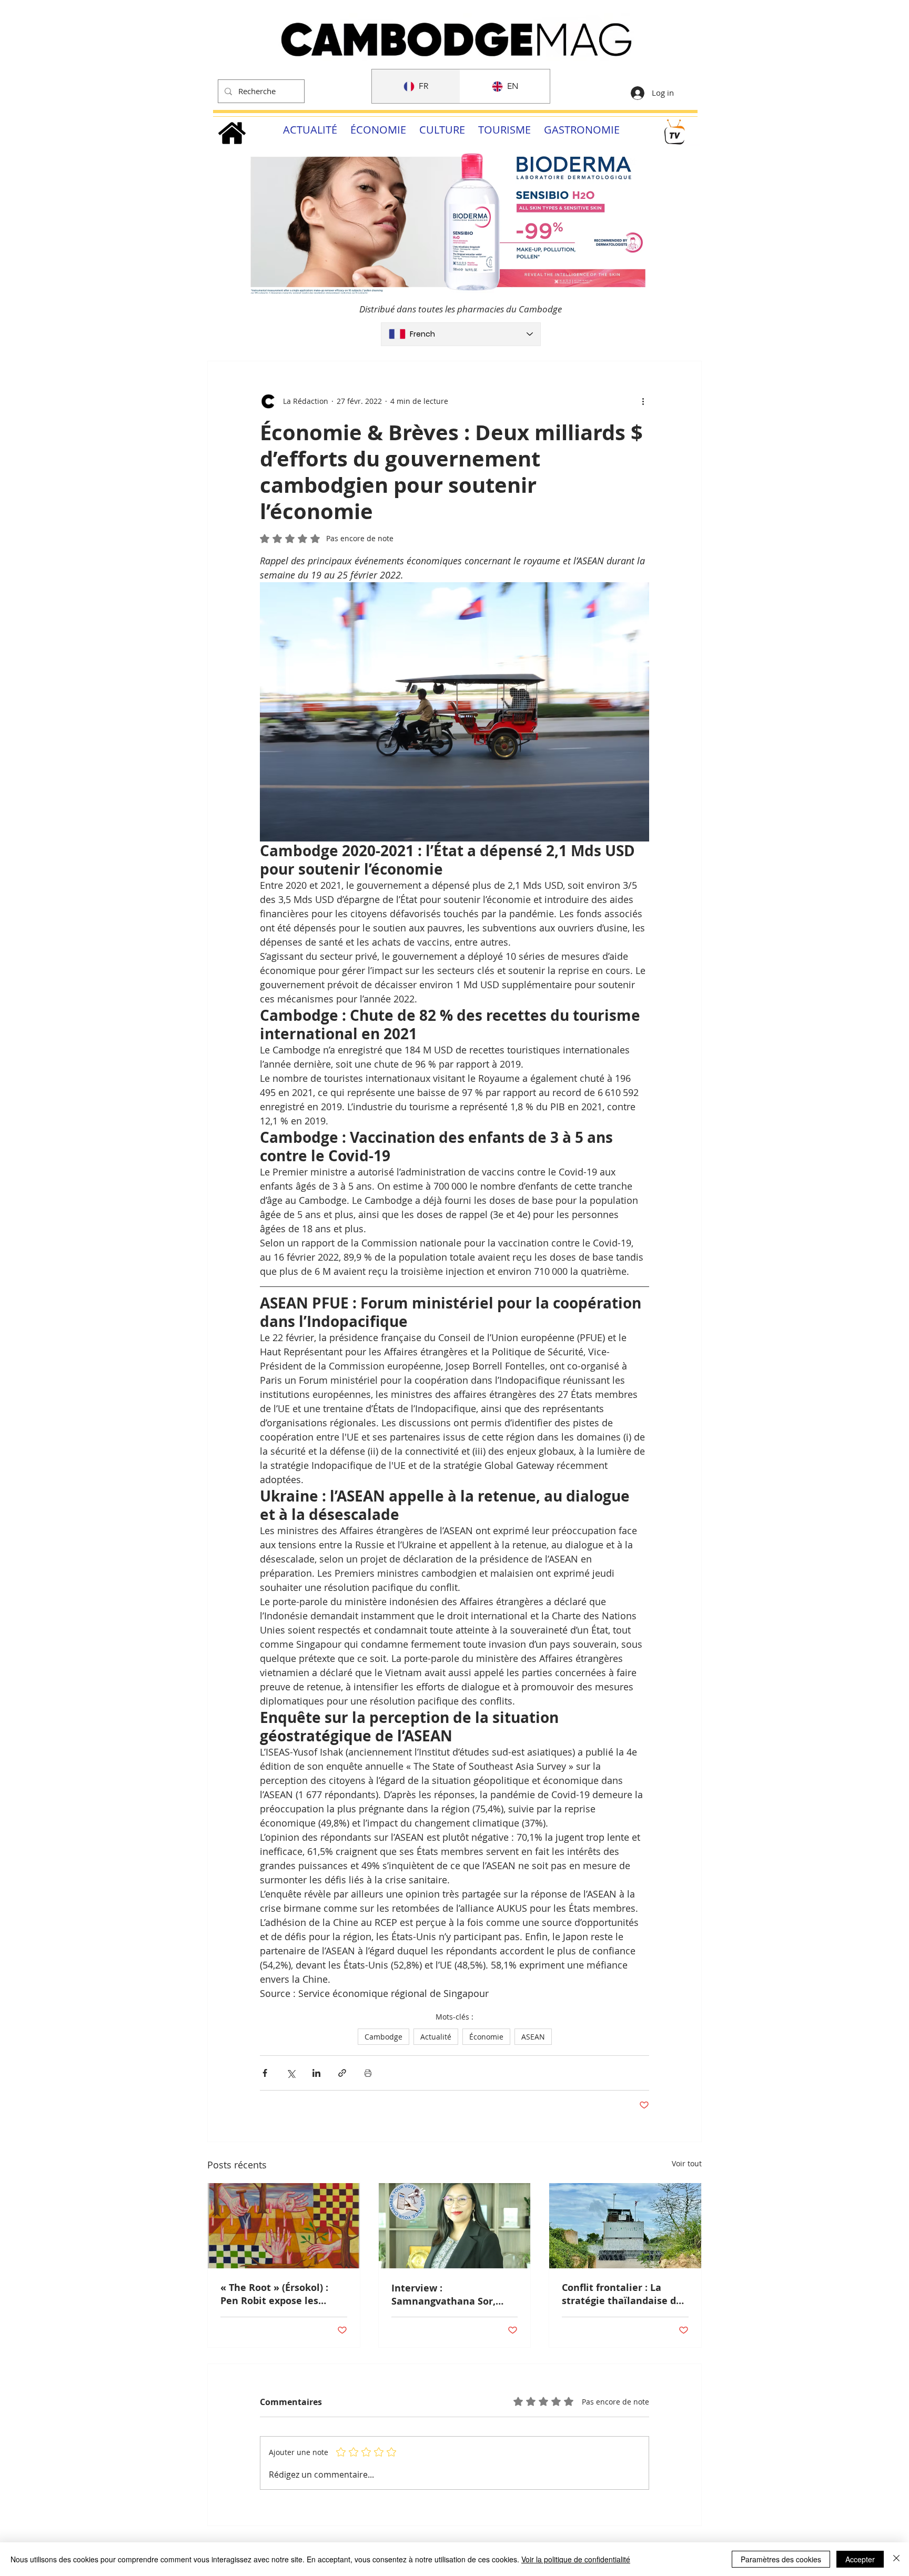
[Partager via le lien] (342, 2073)
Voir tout (687, 2163)
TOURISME (504, 130)
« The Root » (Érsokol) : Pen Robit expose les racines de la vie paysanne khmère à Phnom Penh (283, 2294)
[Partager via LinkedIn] (316, 2073)
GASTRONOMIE (582, 130)
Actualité (436, 2037)
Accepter (860, 2559)
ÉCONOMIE (378, 130)
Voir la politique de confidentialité (576, 2559)
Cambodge (383, 2037)
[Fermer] (896, 2559)
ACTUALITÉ (310, 130)
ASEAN (533, 2037)
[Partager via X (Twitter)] (291, 2073)
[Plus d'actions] (643, 401)
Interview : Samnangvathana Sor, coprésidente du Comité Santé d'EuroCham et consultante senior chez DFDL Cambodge (448, 2295)
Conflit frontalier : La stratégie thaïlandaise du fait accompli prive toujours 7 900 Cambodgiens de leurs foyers (622, 2294)
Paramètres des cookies (781, 2559)
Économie (486, 2037)
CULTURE (442, 130)
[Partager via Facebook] (265, 2073)
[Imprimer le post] (368, 2073)
